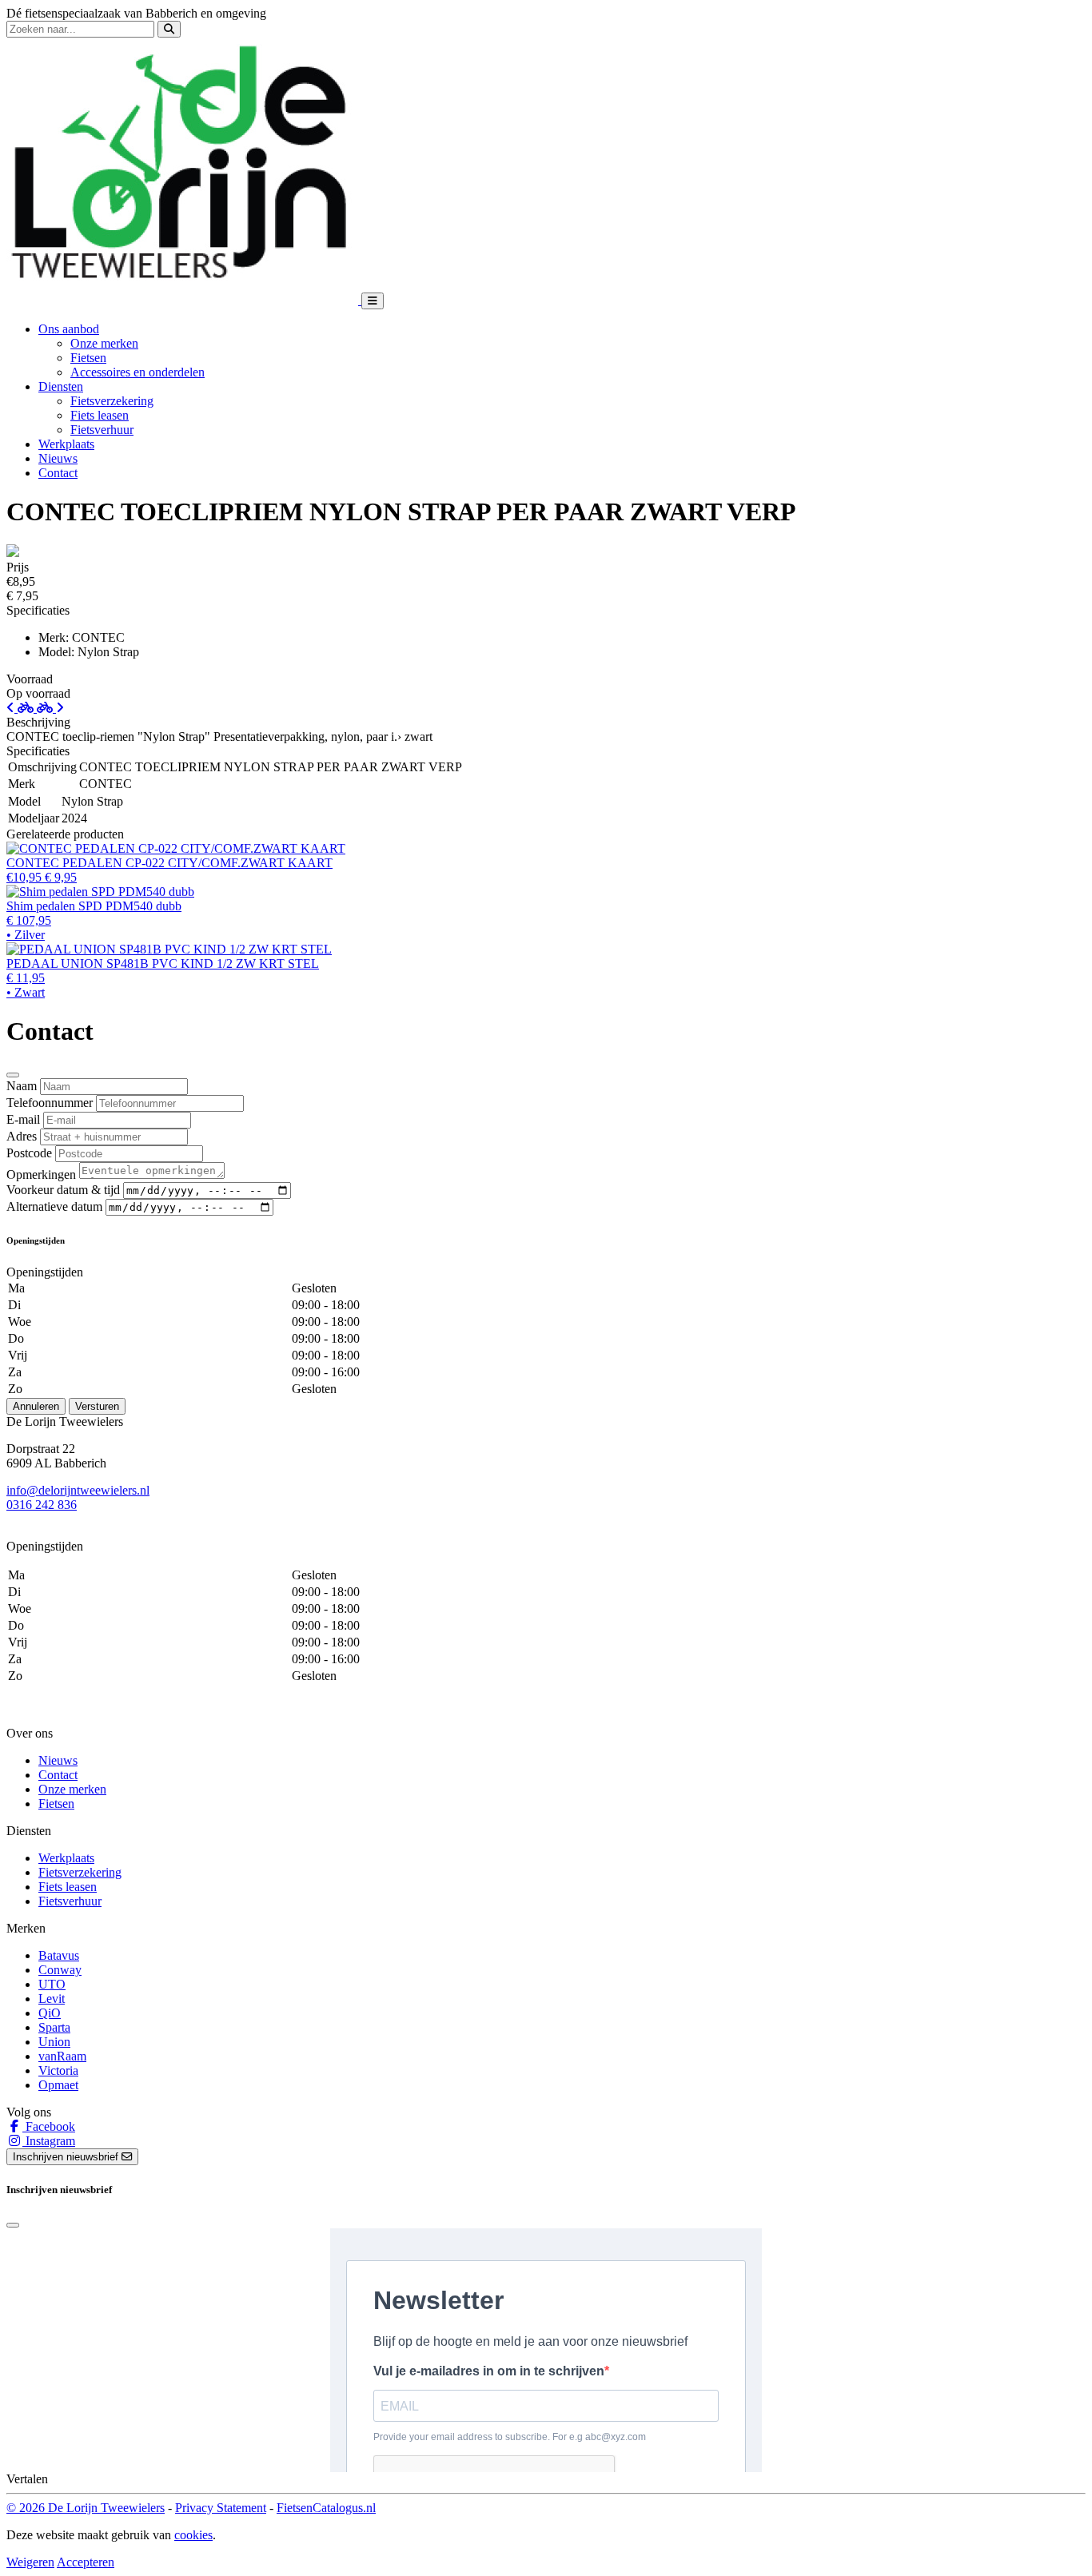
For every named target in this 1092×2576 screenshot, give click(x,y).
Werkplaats (66, 444)
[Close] (13, 1075)
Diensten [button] (61, 386)
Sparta (54, 2027)
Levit (52, 1999)
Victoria (58, 2070)
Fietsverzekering (112, 401)
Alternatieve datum (54, 1206)
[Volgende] (50, 708)
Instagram (49, 2141)
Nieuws (58, 458)
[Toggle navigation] (373, 301)
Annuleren (36, 1406)
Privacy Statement (221, 2508)
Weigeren (30, 2562)
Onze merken (104, 343)
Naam (22, 1086)
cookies (193, 2535)
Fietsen (88, 358)
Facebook (49, 2126)
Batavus (59, 1955)
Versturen (97, 1406)
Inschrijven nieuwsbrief (67, 2157)
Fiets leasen (100, 415)
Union (54, 2042)
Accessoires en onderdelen (137, 372)
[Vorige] (22, 708)
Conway (60, 1970)
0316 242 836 (42, 1505)
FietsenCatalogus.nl (326, 2508)
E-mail (23, 1119)
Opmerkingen (41, 1175)
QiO (50, 2013)
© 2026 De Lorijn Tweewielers (86, 2508)
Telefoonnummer (50, 1103)
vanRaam (62, 2056)
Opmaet (58, 2085)
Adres (22, 1136)
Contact (58, 473)
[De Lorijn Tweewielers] (184, 300)
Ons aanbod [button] (69, 329)
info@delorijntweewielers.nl (78, 1490)
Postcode (29, 1153)
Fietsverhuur (102, 430)
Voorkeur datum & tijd (63, 1190)
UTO (52, 1984)
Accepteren (86, 2562)
